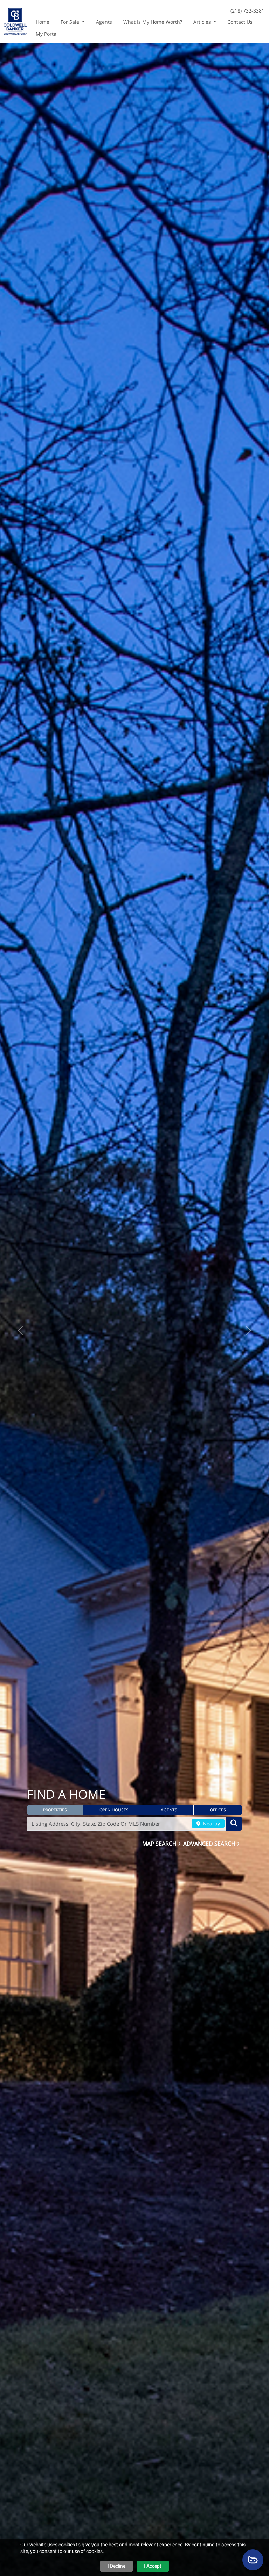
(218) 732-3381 (247, 11)
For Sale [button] (71, 22)
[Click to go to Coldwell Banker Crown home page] (15, 20)
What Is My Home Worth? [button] (153, 22)
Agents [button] (104, 22)
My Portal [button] (47, 34)
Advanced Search (210, 1843)
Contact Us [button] (240, 22)
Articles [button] (203, 22)
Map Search (160, 1843)
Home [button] (43, 22)
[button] (55, 1810)
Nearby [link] (211, 1823)
